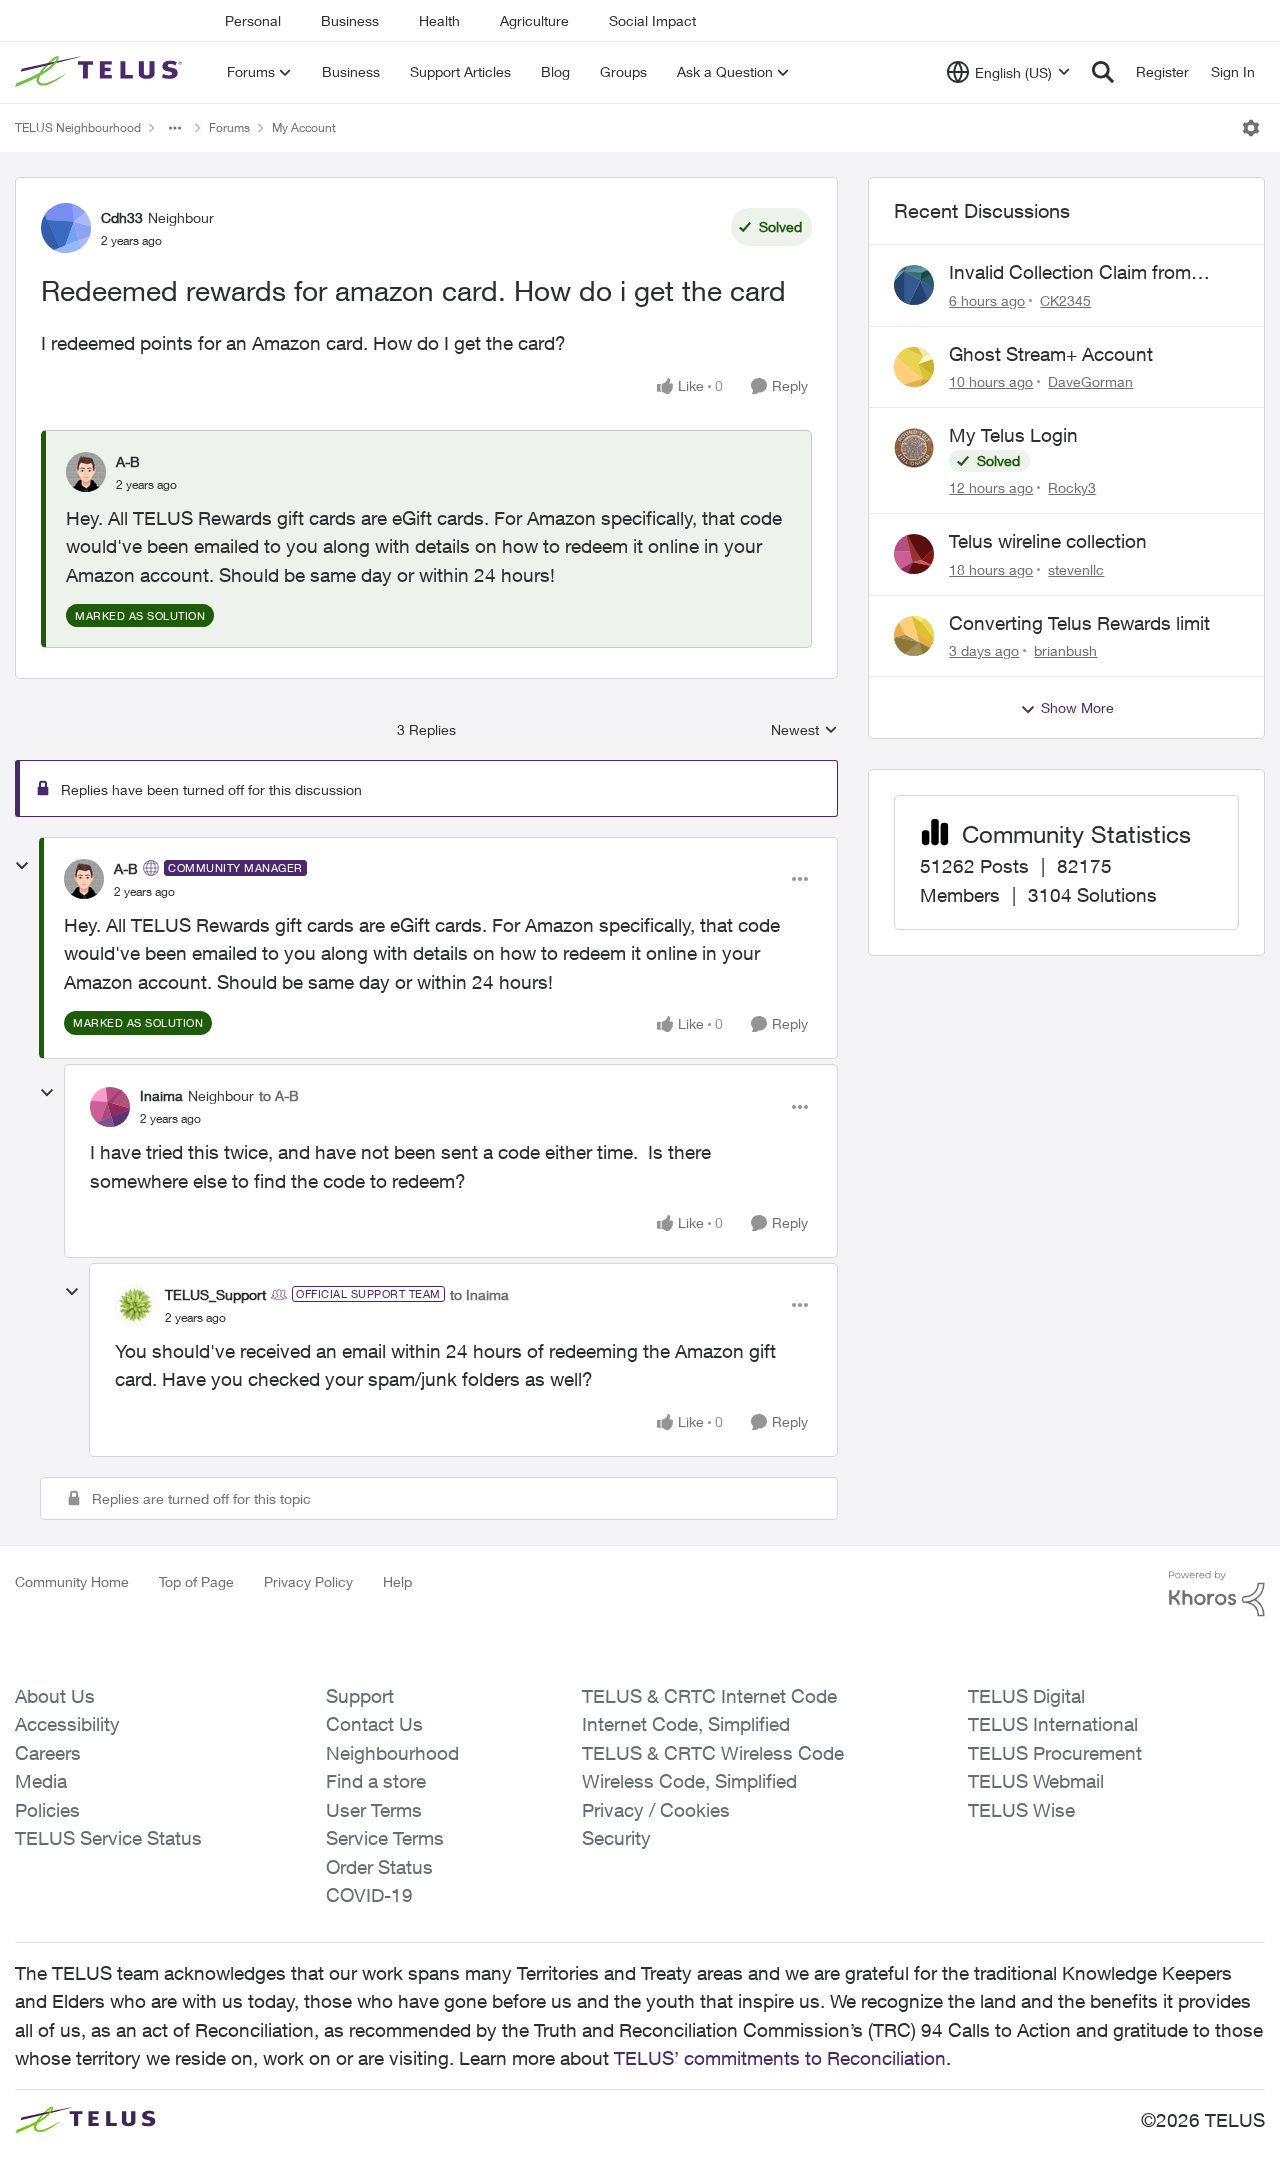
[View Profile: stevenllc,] (914, 554)
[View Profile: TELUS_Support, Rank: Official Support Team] (135, 1305)
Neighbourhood (392, 1753)
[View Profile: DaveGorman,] (914, 367)
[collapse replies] (22, 866)
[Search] (1103, 72)
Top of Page (196, 1581)
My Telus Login (1013, 435)
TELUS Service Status (108, 1838)
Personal (253, 20)
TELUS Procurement (1055, 1753)
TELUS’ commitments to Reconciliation (780, 2058)
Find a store (376, 1781)
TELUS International (1053, 1724)
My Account (304, 127)
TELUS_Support (215, 1294)
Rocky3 (1072, 487)
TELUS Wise (1021, 1810)
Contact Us (374, 1724)
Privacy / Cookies (656, 1810)
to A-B (279, 1095)
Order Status (379, 1867)
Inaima (161, 1095)
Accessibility (67, 1724)
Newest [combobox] (804, 730)
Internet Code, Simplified (686, 1724)
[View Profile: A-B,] (86, 472)
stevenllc (1076, 569)
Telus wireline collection (1048, 541)
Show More (1077, 707)
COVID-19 (369, 1895)
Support (360, 1696)
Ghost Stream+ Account (1051, 354)
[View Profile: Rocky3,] (914, 448)
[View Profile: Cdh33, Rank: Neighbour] (66, 228)
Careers (48, 1753)
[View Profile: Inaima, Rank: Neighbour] (110, 1107)
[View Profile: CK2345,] (914, 285)
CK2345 (1065, 300)
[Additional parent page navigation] (175, 128)
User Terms (374, 1810)
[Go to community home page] (101, 72)
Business (350, 20)
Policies (47, 1810)
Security (616, 1838)
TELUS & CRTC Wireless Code (713, 1753)
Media (41, 1781)
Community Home (72, 1581)
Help (397, 1581)
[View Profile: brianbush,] (914, 636)
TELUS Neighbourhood (78, 127)
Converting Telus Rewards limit (1079, 623)
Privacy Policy (308, 1581)
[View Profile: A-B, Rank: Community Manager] (84, 879)
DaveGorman (1090, 381)
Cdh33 (122, 217)
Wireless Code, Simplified (689, 1781)
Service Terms (385, 1838)
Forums (229, 127)
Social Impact (652, 20)
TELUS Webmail (1036, 1781)
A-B (128, 461)
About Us (55, 1696)
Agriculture (534, 20)
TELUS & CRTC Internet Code (709, 1696)
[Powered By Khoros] (1217, 1594)
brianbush (1065, 650)
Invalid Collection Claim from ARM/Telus (1070, 273)
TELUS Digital (1026, 1696)
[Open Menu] (1251, 128)
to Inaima (479, 1294)
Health (439, 20)
